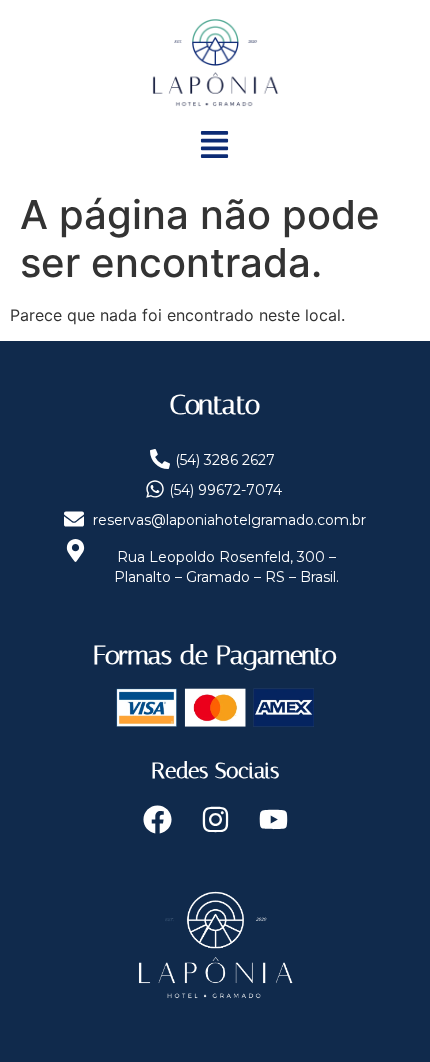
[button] (215, 146)
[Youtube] (273, 820)
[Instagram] (215, 820)
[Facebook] (157, 820)
